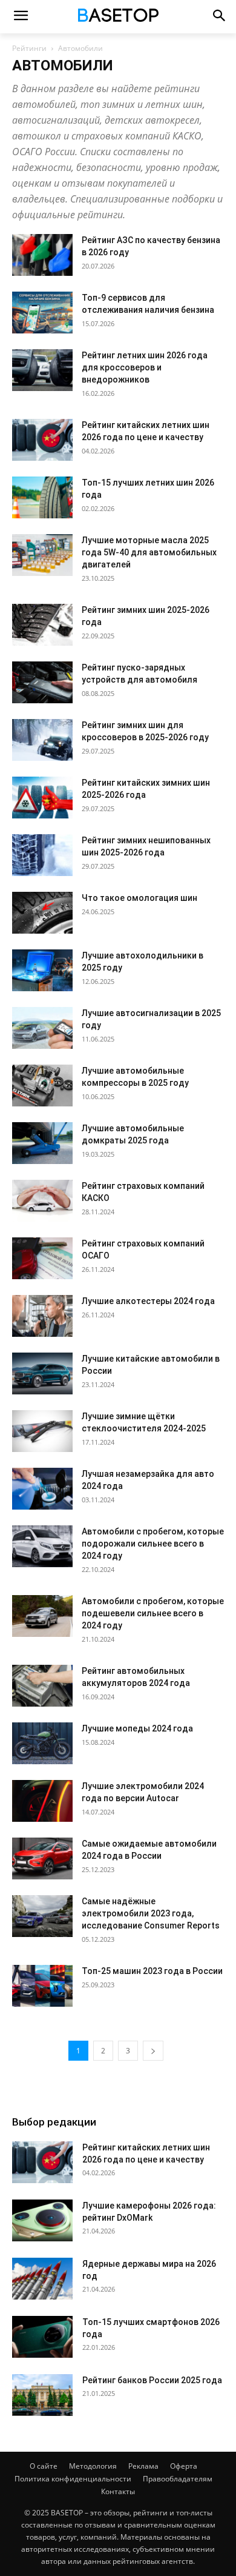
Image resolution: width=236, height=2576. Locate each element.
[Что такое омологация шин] (42, 913)
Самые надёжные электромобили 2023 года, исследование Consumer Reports (151, 1913)
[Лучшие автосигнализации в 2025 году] (42, 1028)
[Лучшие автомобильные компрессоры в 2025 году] (42, 1086)
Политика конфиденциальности (73, 2479)
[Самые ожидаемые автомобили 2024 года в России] (42, 1858)
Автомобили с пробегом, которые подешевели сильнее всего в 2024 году (153, 1613)
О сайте (44, 2466)
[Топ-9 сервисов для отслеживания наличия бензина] (42, 313)
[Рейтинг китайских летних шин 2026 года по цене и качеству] (42, 440)
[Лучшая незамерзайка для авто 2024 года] (42, 1489)
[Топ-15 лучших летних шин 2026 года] (42, 497)
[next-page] (153, 2051)
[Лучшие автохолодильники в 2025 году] (42, 970)
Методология (93, 2466)
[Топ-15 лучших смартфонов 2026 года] (42, 2337)
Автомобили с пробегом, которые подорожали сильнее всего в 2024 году (153, 1544)
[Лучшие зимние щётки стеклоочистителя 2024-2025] (42, 1431)
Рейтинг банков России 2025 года (152, 2380)
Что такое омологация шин (139, 898)
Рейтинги (29, 48)
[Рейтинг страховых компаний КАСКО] (42, 1201)
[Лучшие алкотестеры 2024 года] (42, 1316)
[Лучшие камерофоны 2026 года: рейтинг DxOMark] (42, 2220)
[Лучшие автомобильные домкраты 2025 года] (42, 1143)
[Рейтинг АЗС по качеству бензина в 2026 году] (42, 255)
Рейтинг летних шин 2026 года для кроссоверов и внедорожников (145, 367)
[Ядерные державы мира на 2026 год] (42, 2279)
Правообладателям (178, 2479)
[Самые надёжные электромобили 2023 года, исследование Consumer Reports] (42, 1916)
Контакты (118, 2491)
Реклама (143, 2466)
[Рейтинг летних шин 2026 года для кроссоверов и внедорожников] (42, 370)
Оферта (184, 2466)
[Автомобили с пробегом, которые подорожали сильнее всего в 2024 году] (42, 1546)
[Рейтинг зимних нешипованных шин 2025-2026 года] (42, 855)
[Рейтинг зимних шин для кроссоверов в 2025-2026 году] (42, 740)
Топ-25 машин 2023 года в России (152, 1971)
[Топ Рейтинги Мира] (118, 17)
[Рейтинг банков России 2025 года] (42, 2395)
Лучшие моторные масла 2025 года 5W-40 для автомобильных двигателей (149, 552)
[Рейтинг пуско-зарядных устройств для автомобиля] (42, 682)
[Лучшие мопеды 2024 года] (42, 1743)
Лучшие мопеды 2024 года (137, 1728)
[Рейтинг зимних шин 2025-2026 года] (42, 625)
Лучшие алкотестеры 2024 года (148, 1301)
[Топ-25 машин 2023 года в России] (42, 1986)
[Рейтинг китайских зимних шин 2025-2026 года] (42, 798)
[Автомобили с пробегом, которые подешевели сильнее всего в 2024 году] (42, 1616)
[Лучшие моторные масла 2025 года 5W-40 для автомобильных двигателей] (42, 555)
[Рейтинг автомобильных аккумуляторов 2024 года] (42, 1686)
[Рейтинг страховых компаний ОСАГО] (42, 1258)
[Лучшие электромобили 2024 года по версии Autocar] (42, 1801)
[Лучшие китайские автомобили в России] (42, 1373)
